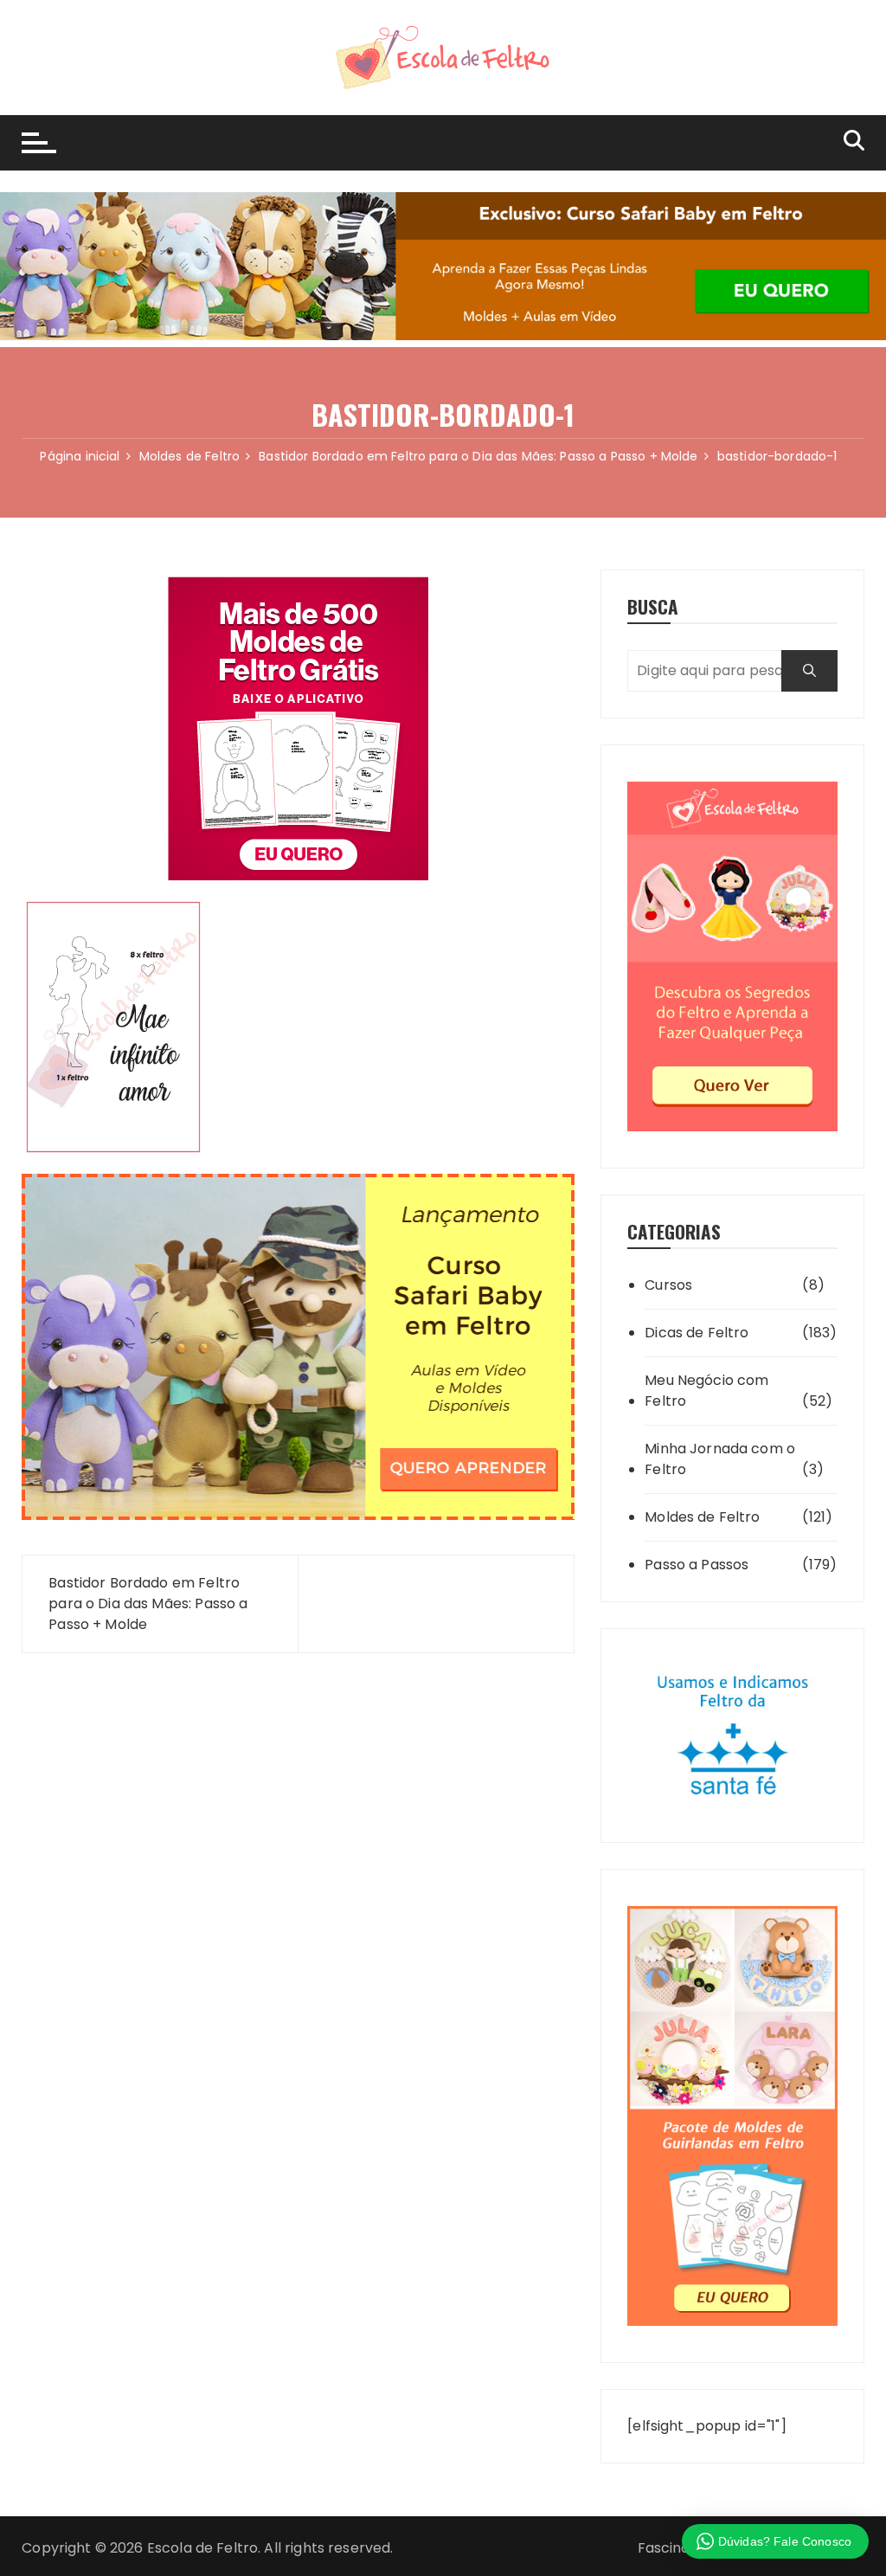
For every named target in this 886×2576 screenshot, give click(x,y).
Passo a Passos (697, 1565)
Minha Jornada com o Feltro (720, 1459)
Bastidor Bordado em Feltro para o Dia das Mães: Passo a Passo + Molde (148, 1604)
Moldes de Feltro (702, 1517)
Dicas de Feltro (697, 1333)
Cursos (668, 1285)
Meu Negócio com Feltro (706, 1391)
